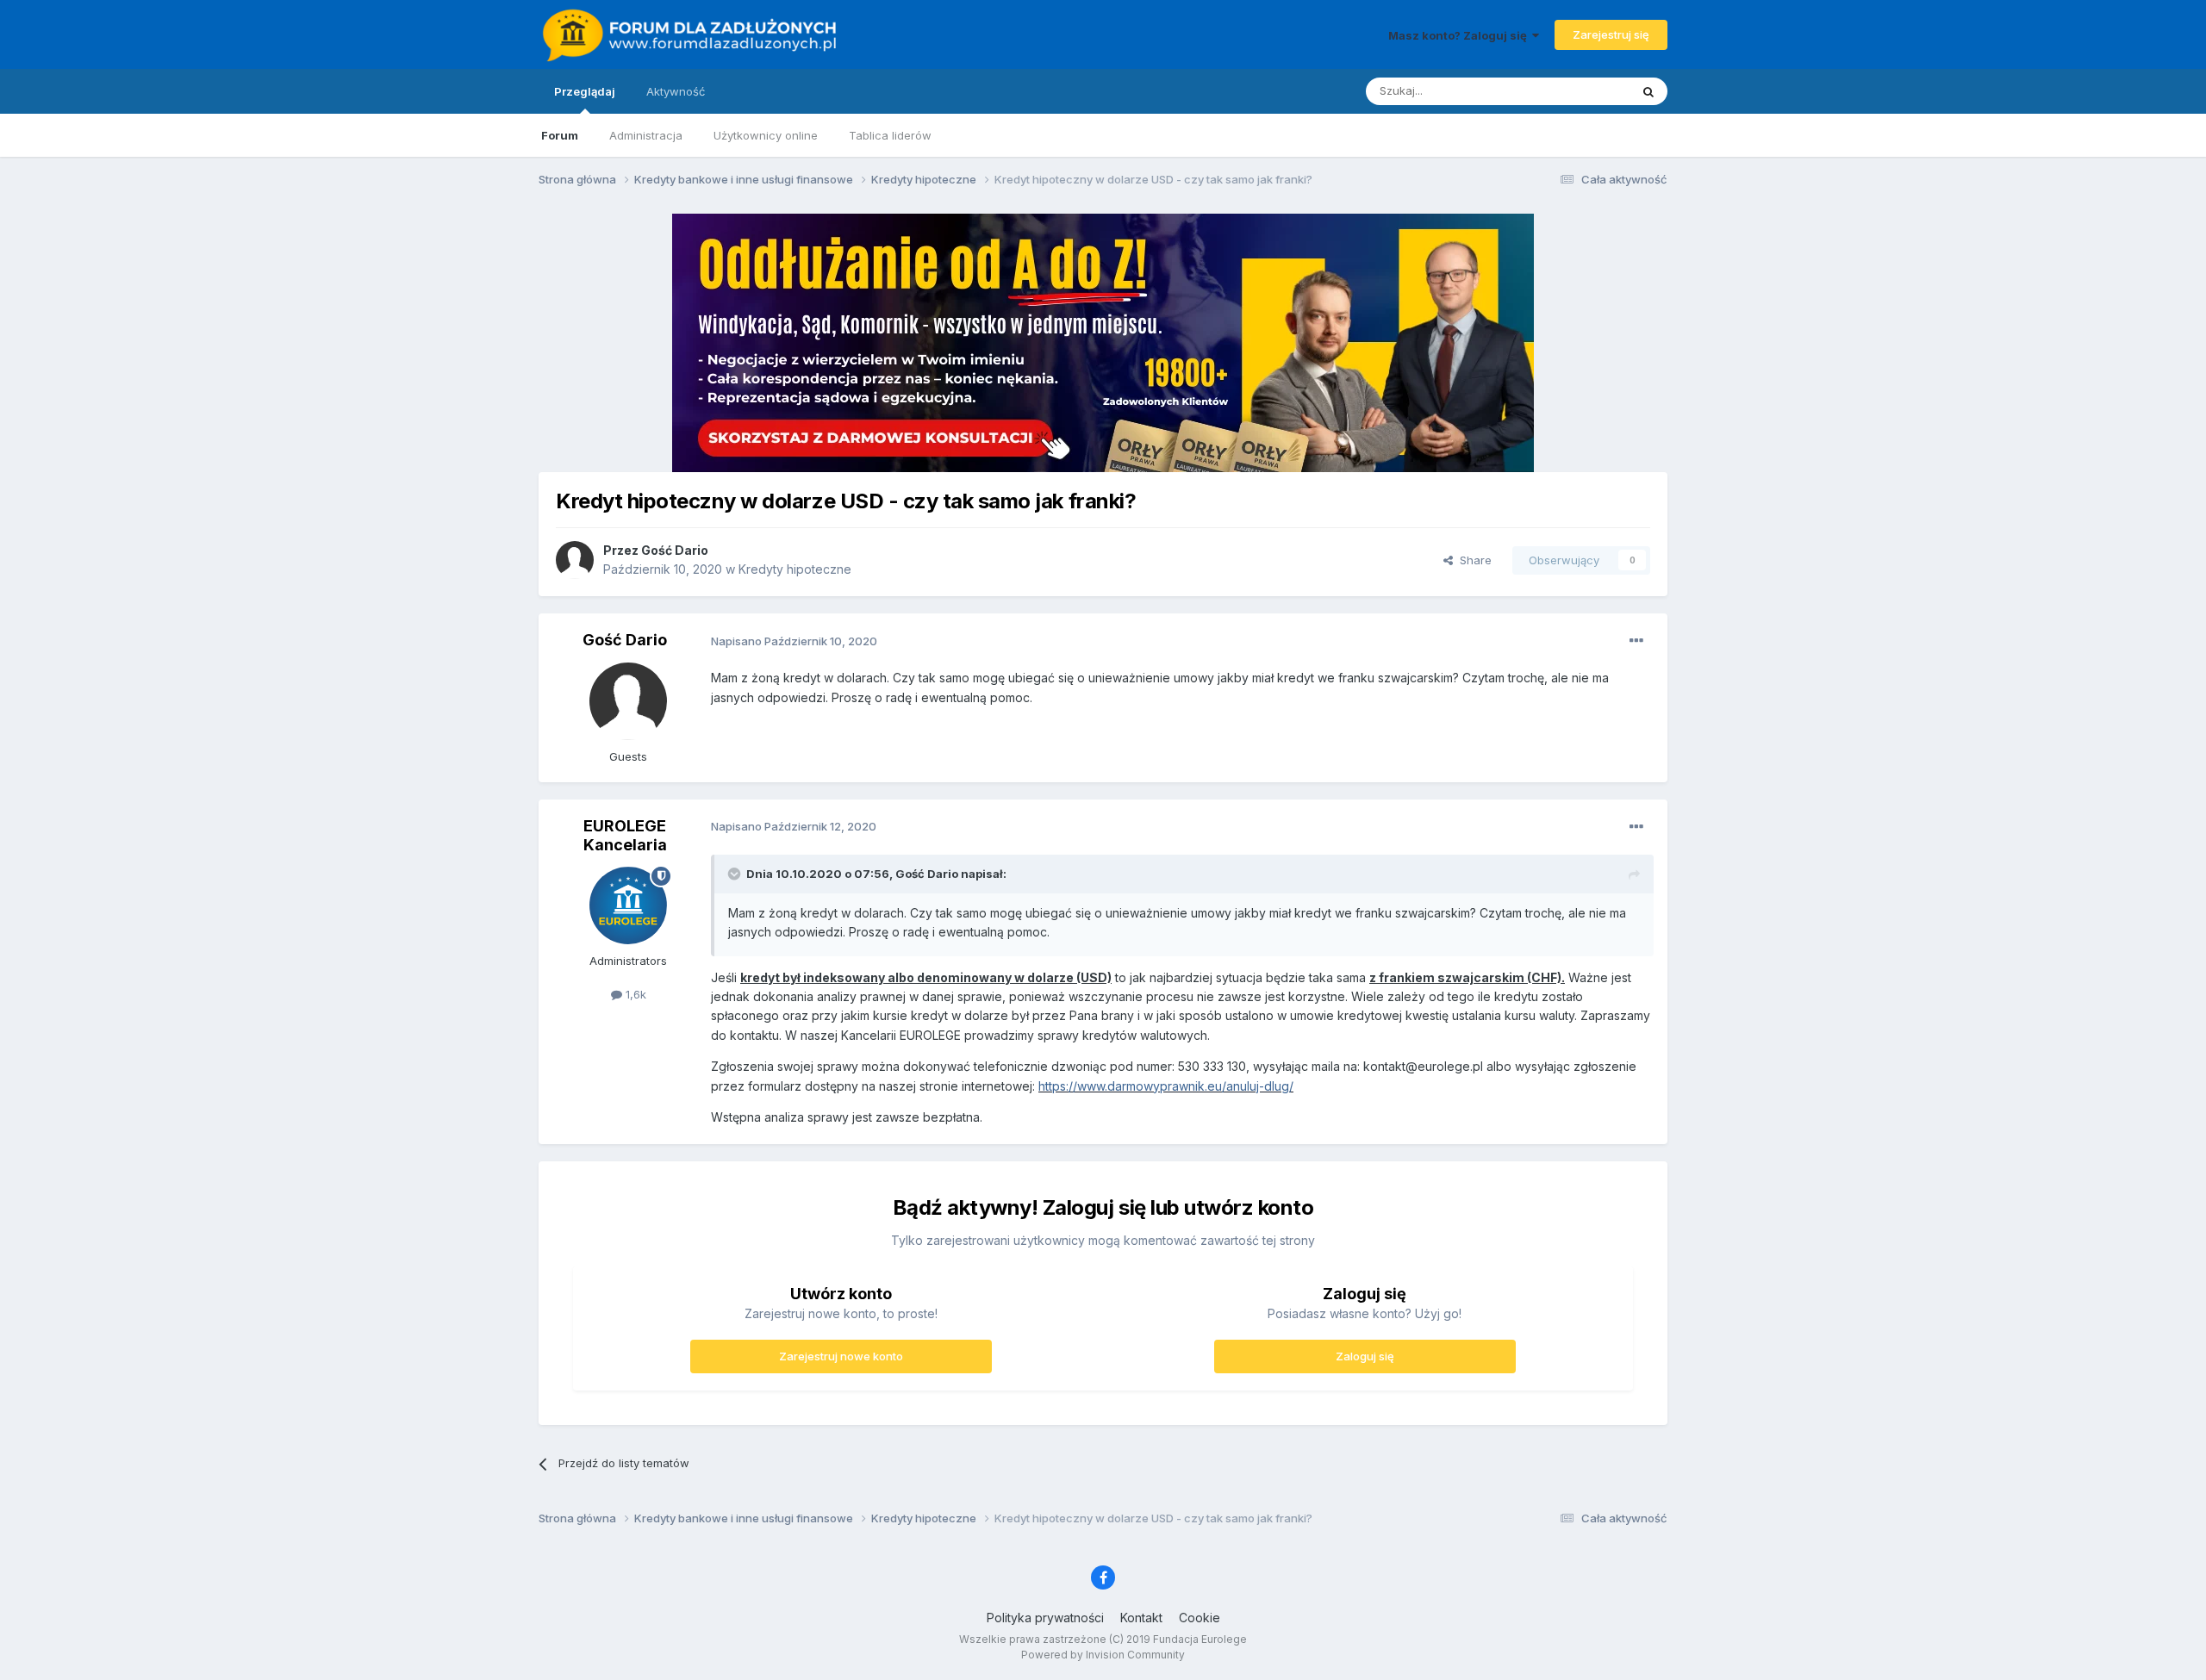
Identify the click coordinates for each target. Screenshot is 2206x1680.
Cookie (1200, 1618)
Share (1472, 560)
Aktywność (676, 91)
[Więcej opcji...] (1636, 641)
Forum (560, 135)
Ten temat (1580, 91)
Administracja (646, 135)
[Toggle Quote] (736, 874)
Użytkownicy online (766, 135)
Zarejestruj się (1611, 34)
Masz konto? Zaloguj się (1460, 35)
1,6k (634, 994)
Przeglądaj (585, 91)
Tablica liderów (890, 135)
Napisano (794, 641)
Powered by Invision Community (1103, 1655)
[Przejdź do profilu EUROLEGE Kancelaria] (628, 905)
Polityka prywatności (1045, 1618)
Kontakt (1141, 1618)
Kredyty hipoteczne (795, 569)
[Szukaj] (1648, 91)
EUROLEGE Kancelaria (625, 835)
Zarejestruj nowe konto (841, 1356)
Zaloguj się (1365, 1356)
